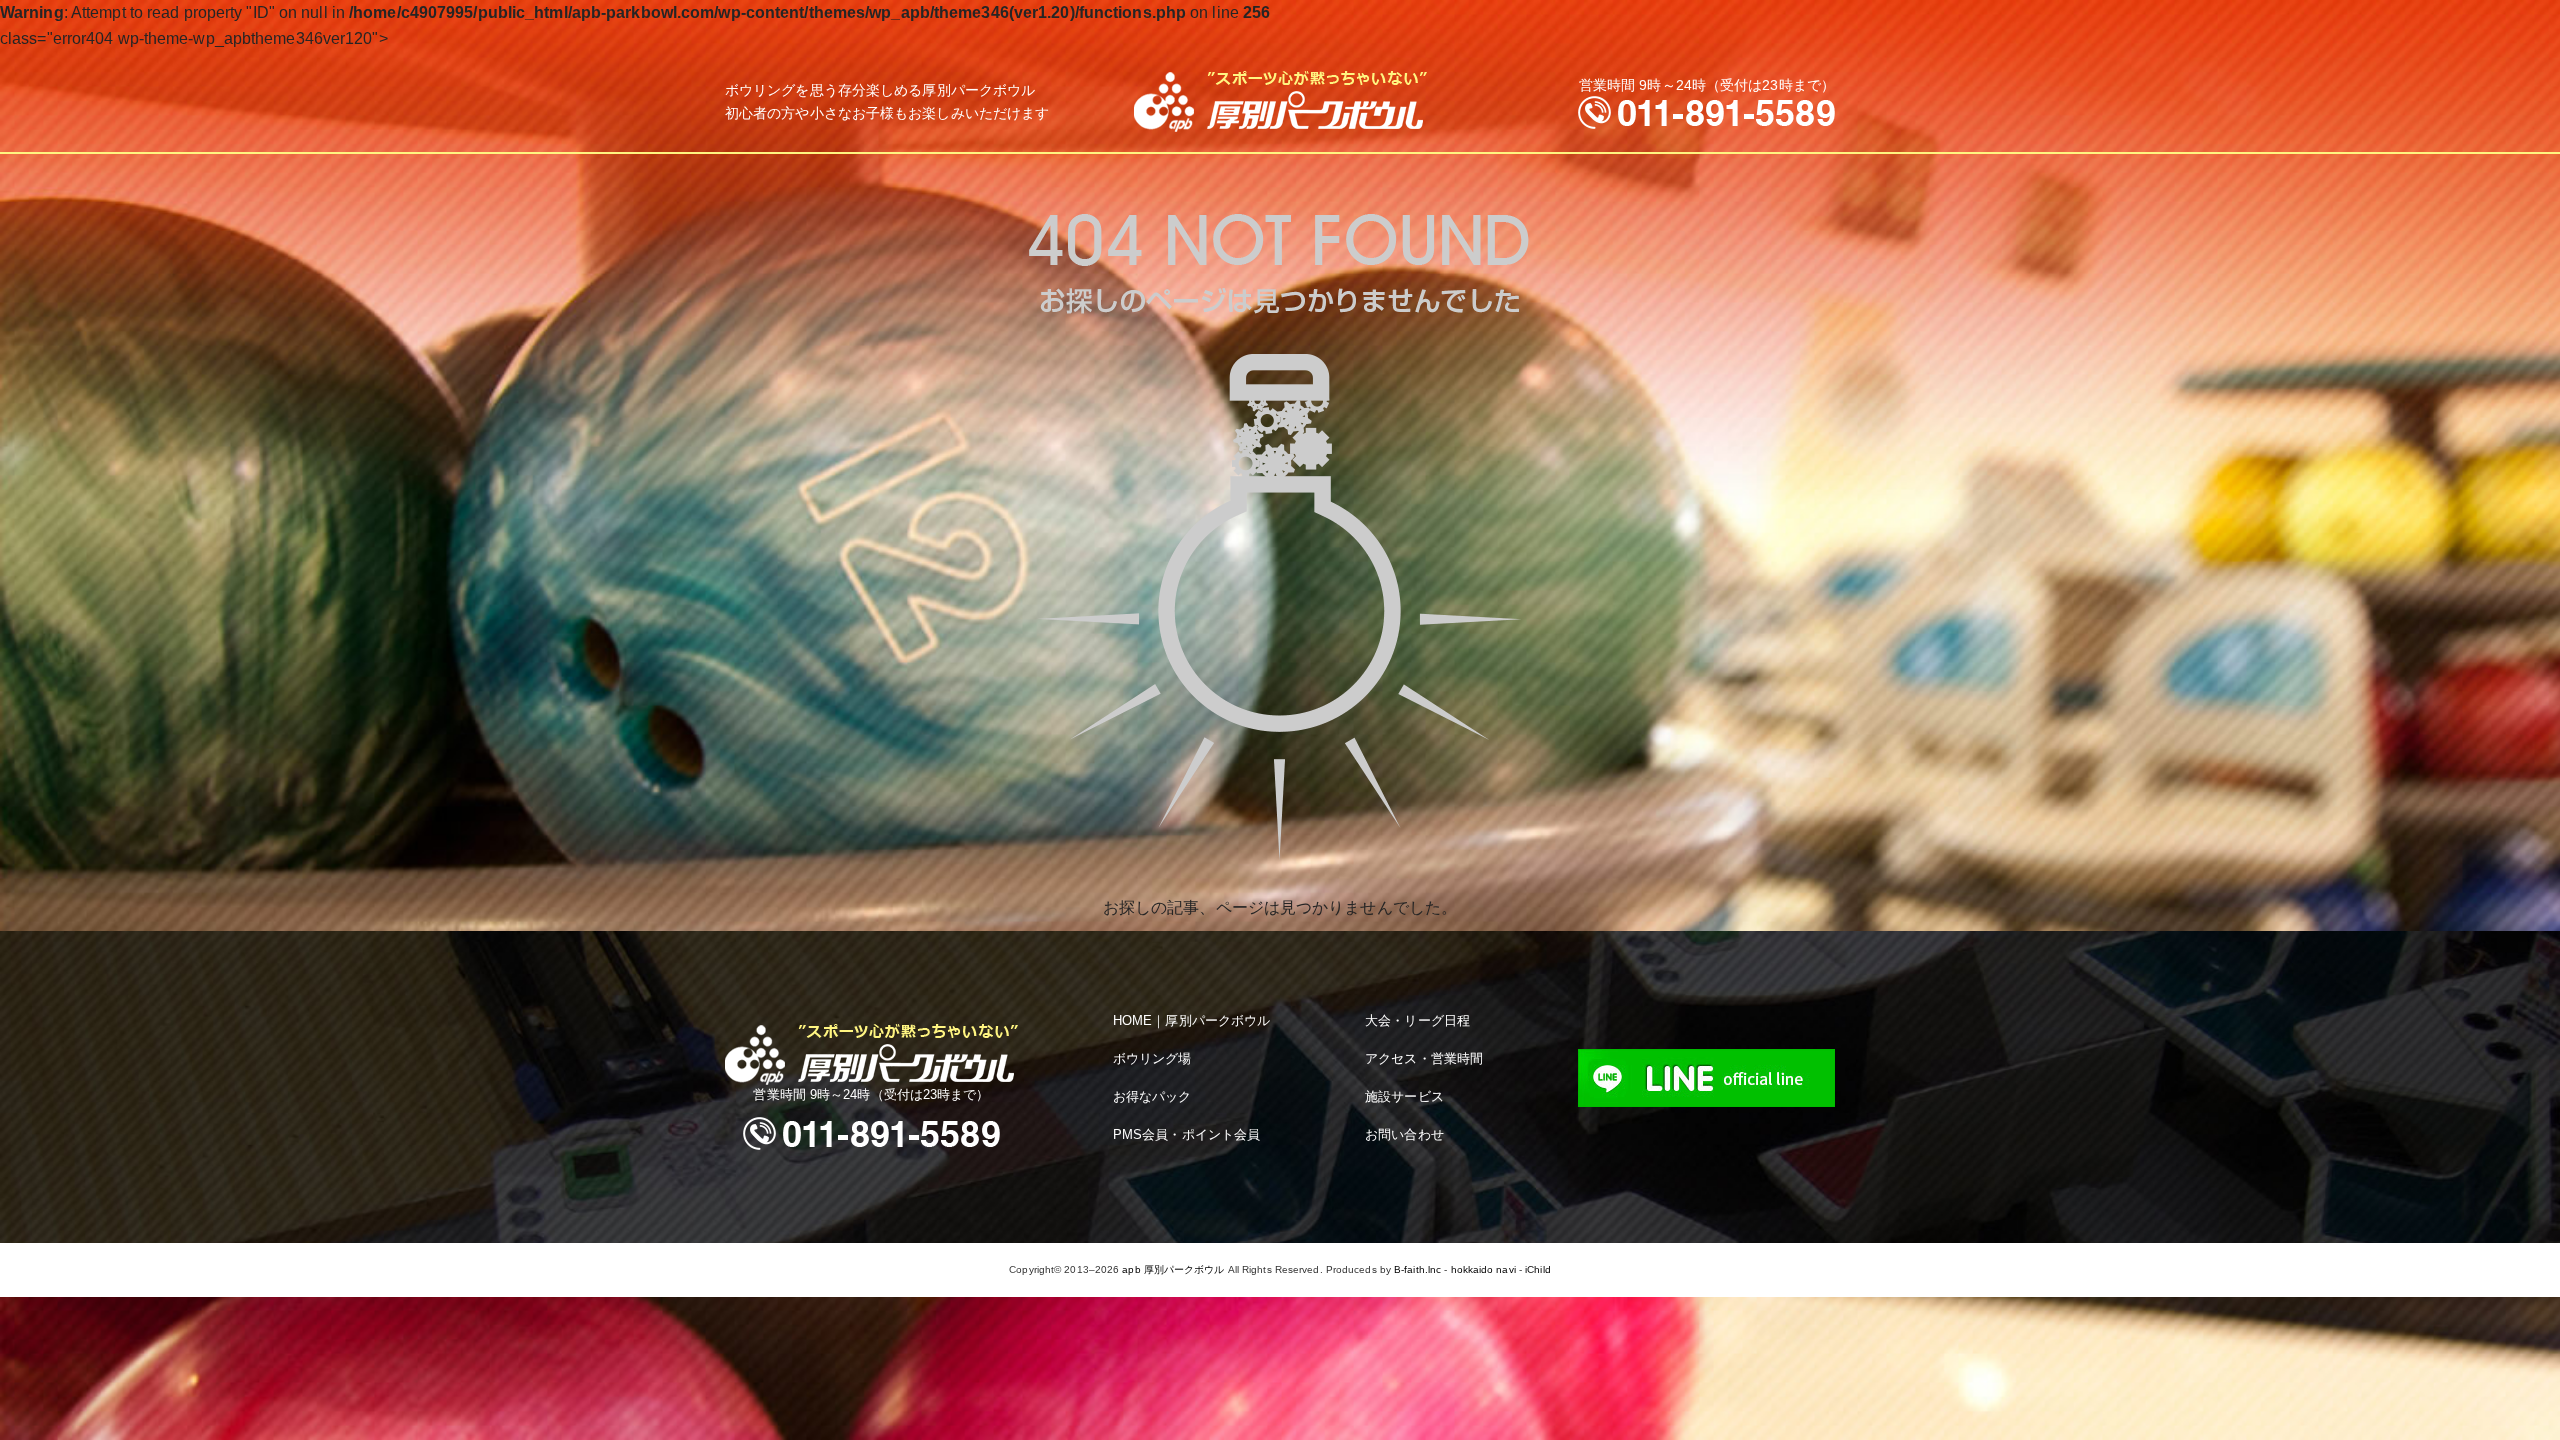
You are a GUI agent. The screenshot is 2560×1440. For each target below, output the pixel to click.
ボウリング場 (1152, 1058)
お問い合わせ (1404, 1134)
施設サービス (1404, 1096)
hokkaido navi (1483, 1269)
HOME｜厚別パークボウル (1191, 1020)
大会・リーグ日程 (1417, 1020)
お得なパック (1152, 1096)
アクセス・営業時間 (1424, 1058)
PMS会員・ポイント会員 (1186, 1134)
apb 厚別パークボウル (1173, 1269)
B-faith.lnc (1417, 1269)
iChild (1538, 1269)
